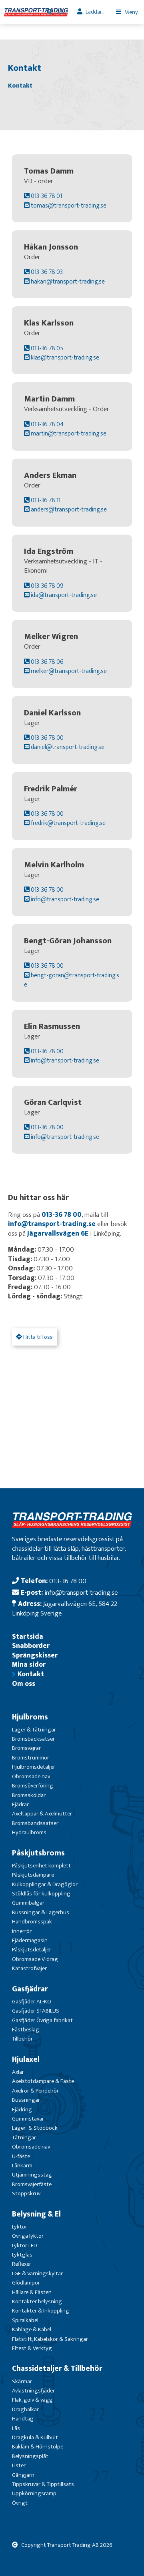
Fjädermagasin (30, 1940)
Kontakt (31, 1674)
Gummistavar (28, 2119)
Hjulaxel (26, 2059)
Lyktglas (22, 2255)
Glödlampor (26, 2283)
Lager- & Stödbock (35, 2128)
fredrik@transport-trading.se (68, 823)
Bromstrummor (31, 1758)
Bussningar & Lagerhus (41, 1912)
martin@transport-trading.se (68, 433)
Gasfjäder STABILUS (36, 2011)
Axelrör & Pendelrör (35, 2091)
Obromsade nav (31, 1776)
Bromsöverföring (33, 1786)
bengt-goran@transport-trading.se (72, 980)
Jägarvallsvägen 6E (58, 1233)
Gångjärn (23, 2475)
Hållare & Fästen (32, 2292)
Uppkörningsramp (34, 2493)
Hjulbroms (30, 1717)
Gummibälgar (28, 1903)
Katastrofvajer (29, 1968)
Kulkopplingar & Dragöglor (45, 1884)
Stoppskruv (26, 2194)
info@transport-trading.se (64, 899)
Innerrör (22, 1931)
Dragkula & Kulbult (35, 2437)
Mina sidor (29, 1664)
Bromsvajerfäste (32, 2184)
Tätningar (24, 2138)
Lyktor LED (25, 2246)
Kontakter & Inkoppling (41, 2311)
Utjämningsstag (32, 2175)
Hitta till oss (37, 1337)
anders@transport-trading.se (68, 509)
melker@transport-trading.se (68, 671)
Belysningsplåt (30, 2456)
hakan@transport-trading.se (67, 282)
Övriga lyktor (28, 2236)
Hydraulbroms (29, 1832)
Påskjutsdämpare (33, 1875)
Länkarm (22, 2166)
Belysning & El (36, 2214)
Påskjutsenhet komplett (41, 1866)
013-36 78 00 (62, 1215)
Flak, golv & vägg (32, 2400)
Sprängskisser (35, 1655)
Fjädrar (20, 1804)
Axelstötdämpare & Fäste (43, 2081)
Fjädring (22, 2110)
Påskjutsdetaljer (32, 1950)
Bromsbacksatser (33, 1739)
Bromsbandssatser (35, 1823)
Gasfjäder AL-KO (32, 2002)
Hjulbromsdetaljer (34, 1767)
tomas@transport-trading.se (68, 206)
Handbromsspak (32, 1922)
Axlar (18, 2072)
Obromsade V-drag (35, 1959)
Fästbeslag (26, 2030)
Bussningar (26, 2100)
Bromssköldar (29, 1795)
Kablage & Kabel (32, 2329)
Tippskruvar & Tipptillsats (43, 2484)
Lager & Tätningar (34, 1730)
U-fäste (21, 2156)
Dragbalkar (25, 2409)
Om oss (24, 1684)
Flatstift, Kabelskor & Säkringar (50, 2339)
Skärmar (22, 2381)
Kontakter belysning (37, 2301)
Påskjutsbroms (38, 1853)
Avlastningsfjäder (33, 2391)
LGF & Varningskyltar (37, 2273)
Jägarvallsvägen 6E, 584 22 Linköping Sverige (65, 1608)
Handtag (23, 2419)
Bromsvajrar (26, 1748)
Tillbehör (22, 2039)
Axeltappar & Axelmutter (42, 1814)
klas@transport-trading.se (64, 357)
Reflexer (22, 2264)
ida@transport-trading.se (63, 595)
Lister (19, 2465)
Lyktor (20, 2227)
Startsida (28, 1636)
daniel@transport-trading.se (67, 747)
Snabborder (31, 1646)
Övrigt (20, 2503)
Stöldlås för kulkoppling (41, 1894)
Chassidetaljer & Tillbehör (57, 2368)
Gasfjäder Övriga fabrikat (42, 2020)
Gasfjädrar (30, 1989)
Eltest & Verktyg (32, 2348)
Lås (16, 2428)
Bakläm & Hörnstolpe (38, 2447)
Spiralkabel (25, 2320)
